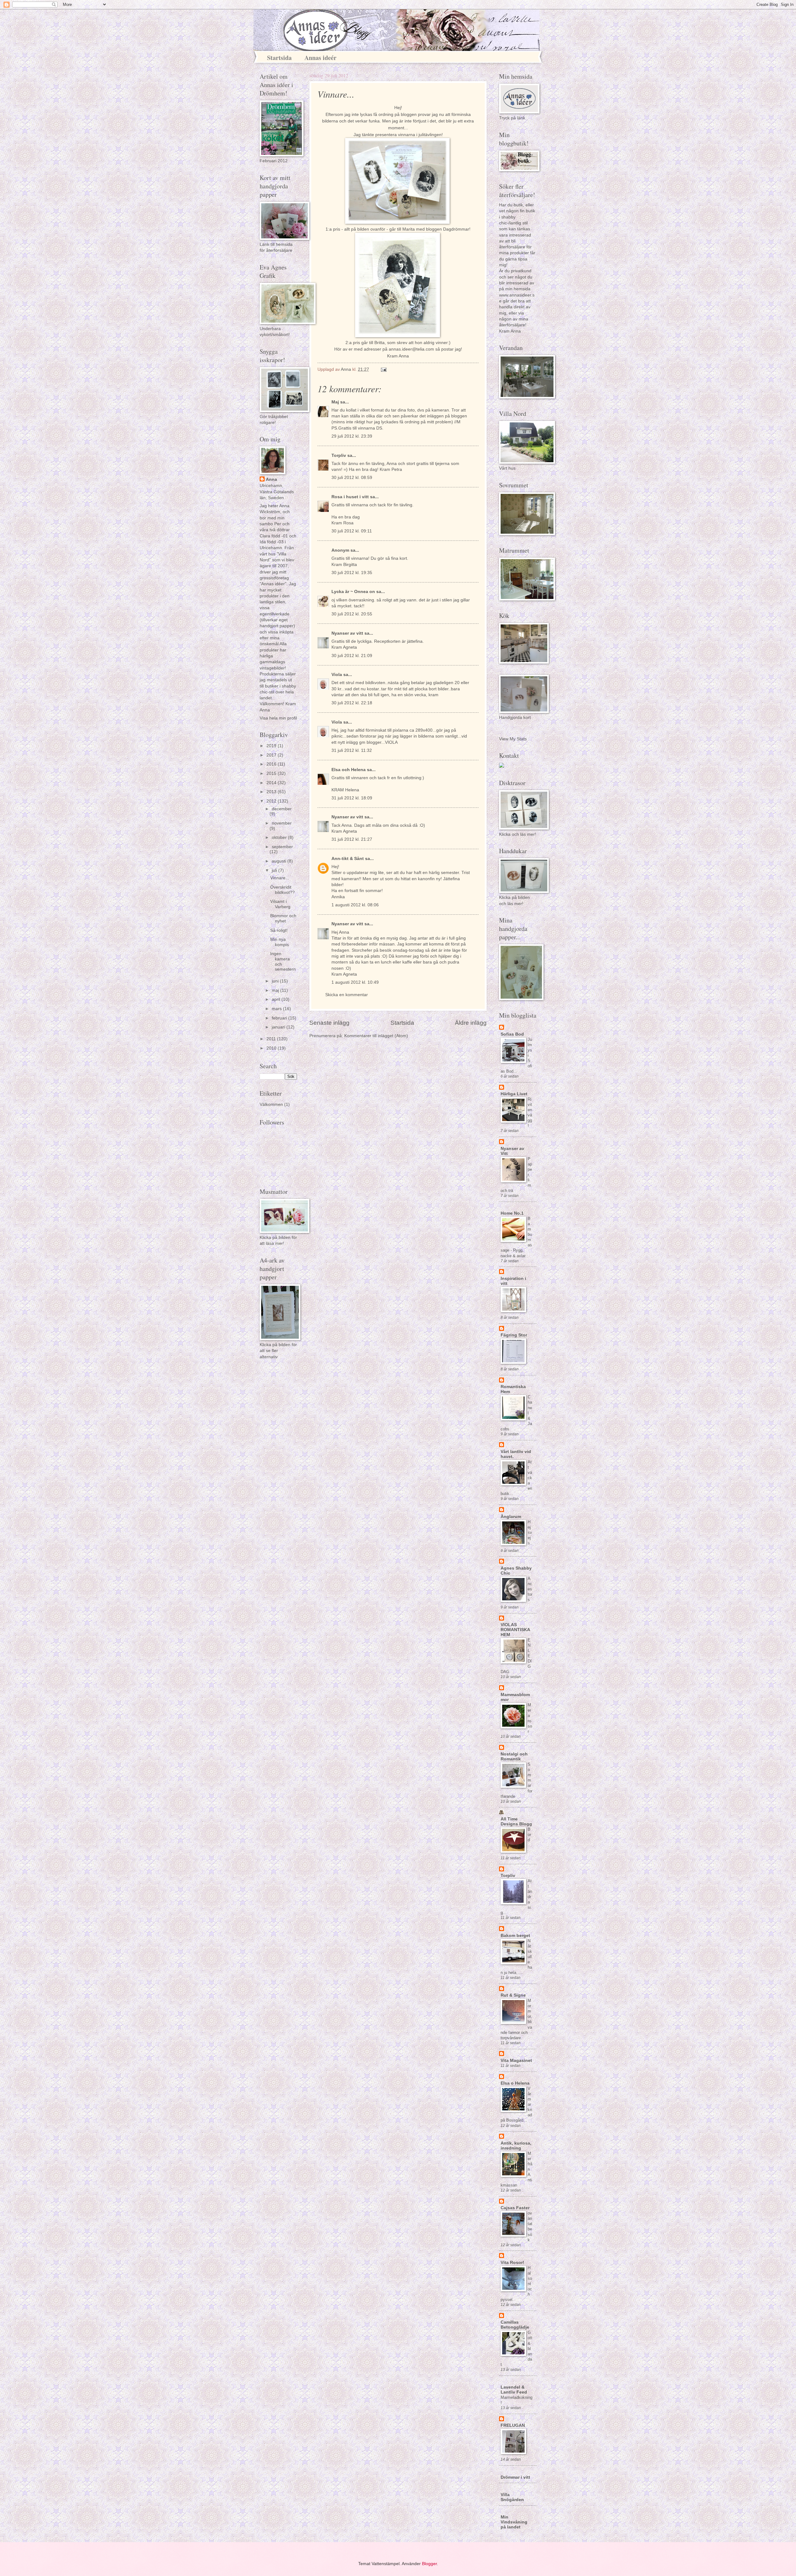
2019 (272, 746)
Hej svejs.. (530, 1532)
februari (280, 1018)
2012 (272, 801)
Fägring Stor (514, 1335)
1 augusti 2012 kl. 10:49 (355, 982)
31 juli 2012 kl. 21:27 (352, 839)
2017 (272, 755)
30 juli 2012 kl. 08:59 (352, 478)
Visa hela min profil (278, 718)
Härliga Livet (514, 1094)
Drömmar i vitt (515, 2477)
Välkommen (271, 1104)
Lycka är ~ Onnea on (353, 592)
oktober (280, 837)
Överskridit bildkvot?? (282, 890)
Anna (271, 479)
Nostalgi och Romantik (514, 1757)
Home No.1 (512, 1213)
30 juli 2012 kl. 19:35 (352, 573)
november (282, 823)
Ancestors (530, 1589)
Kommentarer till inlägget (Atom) (376, 1036)
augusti (280, 861)
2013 (272, 792)
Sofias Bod (512, 1034)
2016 (272, 764)
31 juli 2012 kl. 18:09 (352, 798)
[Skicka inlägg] (384, 369)
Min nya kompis (280, 942)
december (282, 809)
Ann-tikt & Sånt (348, 859)
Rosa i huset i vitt (350, 497)
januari (279, 1027)
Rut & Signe (513, 1995)
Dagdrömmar (456, 229)
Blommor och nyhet (283, 918)
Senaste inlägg (329, 1023)
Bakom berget (515, 1936)
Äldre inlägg (471, 1023)
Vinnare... (280, 878)
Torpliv (339, 455)
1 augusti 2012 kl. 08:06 (355, 905)
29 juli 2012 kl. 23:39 (352, 436)
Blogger (429, 2564)
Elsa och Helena (349, 770)
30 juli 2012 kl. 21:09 (352, 656)
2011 (272, 1039)
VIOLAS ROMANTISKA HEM (515, 1630)
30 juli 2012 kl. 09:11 (352, 531)
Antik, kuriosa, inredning (516, 2146)
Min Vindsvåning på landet (514, 2522)
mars (277, 1009)
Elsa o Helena (515, 2083)
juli (275, 870)
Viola (337, 675)
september (282, 847)
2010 (272, 1048)
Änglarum (511, 1517)
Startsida (279, 58)
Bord (529, 1835)
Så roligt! (279, 930)
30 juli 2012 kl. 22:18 (352, 703)
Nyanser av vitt (347, 633)
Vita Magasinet (516, 2061)
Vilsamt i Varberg (280, 904)
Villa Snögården (512, 2497)
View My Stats (513, 739)
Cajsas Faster (515, 2208)
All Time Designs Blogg (516, 1822)
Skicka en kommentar (347, 995)
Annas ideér (320, 58)
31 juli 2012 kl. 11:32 (352, 750)
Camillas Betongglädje (515, 2325)
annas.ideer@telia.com (411, 349)
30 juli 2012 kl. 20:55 (352, 614)
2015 (272, 773)
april (277, 999)
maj (276, 990)
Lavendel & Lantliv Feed (514, 2390)
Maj (335, 402)
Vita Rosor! (512, 2263)
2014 (272, 783)
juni (276, 981)
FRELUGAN (513, 2425)
